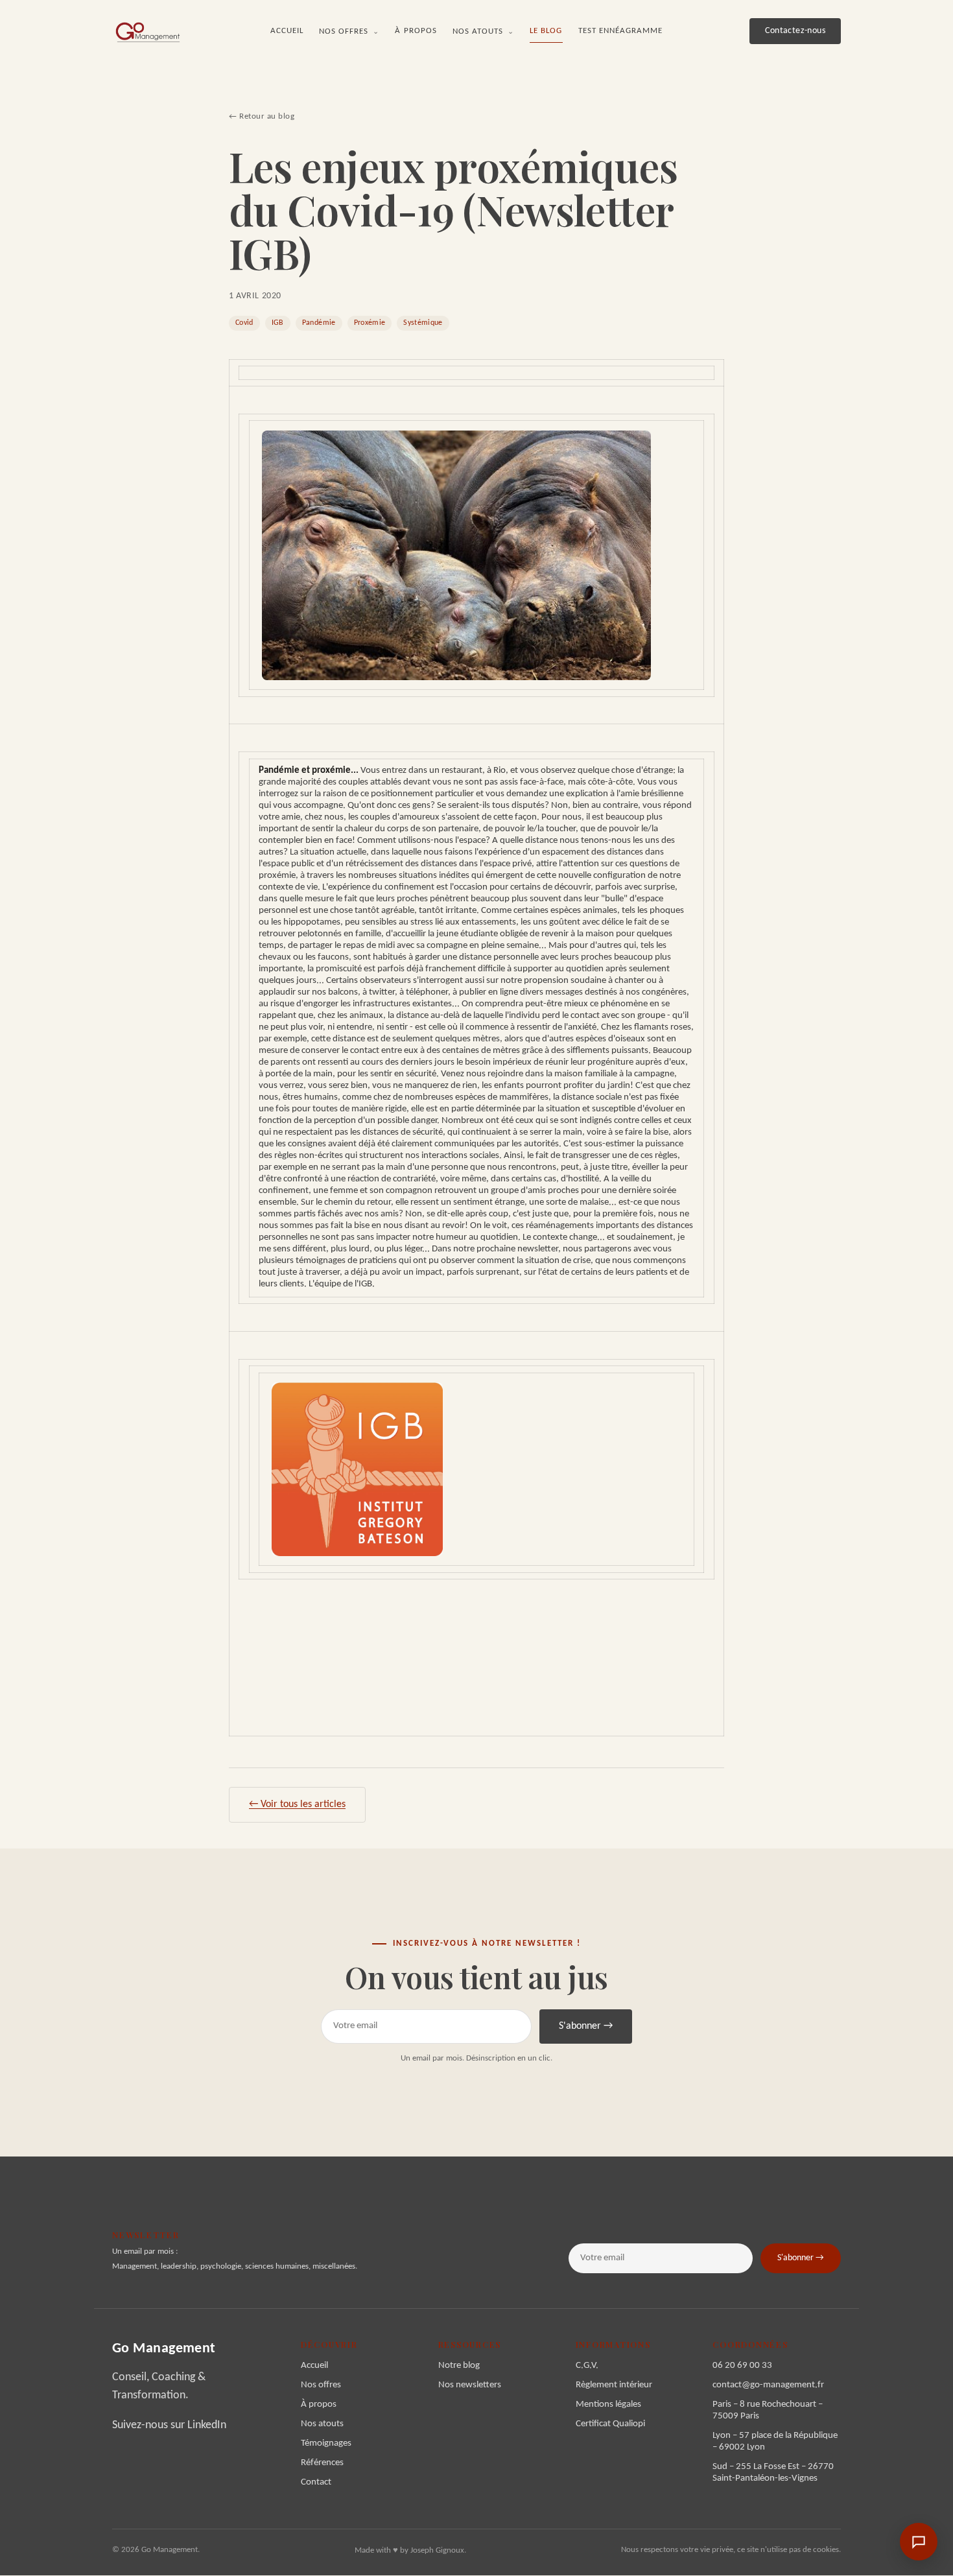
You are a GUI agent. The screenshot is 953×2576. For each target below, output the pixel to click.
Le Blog (546, 31)
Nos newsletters (470, 2385)
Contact (316, 2482)
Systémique (423, 323)
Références (322, 2463)
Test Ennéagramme (621, 31)
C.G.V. (587, 2366)
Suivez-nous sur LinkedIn (169, 2425)
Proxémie (370, 323)
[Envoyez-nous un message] (919, 2542)
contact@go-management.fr (768, 2385)
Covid (244, 323)
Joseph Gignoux (437, 2550)
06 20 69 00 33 (742, 2366)
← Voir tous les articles (297, 1804)
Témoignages (326, 2443)
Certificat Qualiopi (610, 2424)
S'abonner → (586, 2026)
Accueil (287, 31)
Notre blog (459, 2366)
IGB (278, 323)
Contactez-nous (795, 31)
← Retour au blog (262, 116)
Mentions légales (608, 2405)
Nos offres (349, 31)
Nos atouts (484, 31)
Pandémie (319, 323)
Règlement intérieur (614, 2385)
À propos (416, 31)
